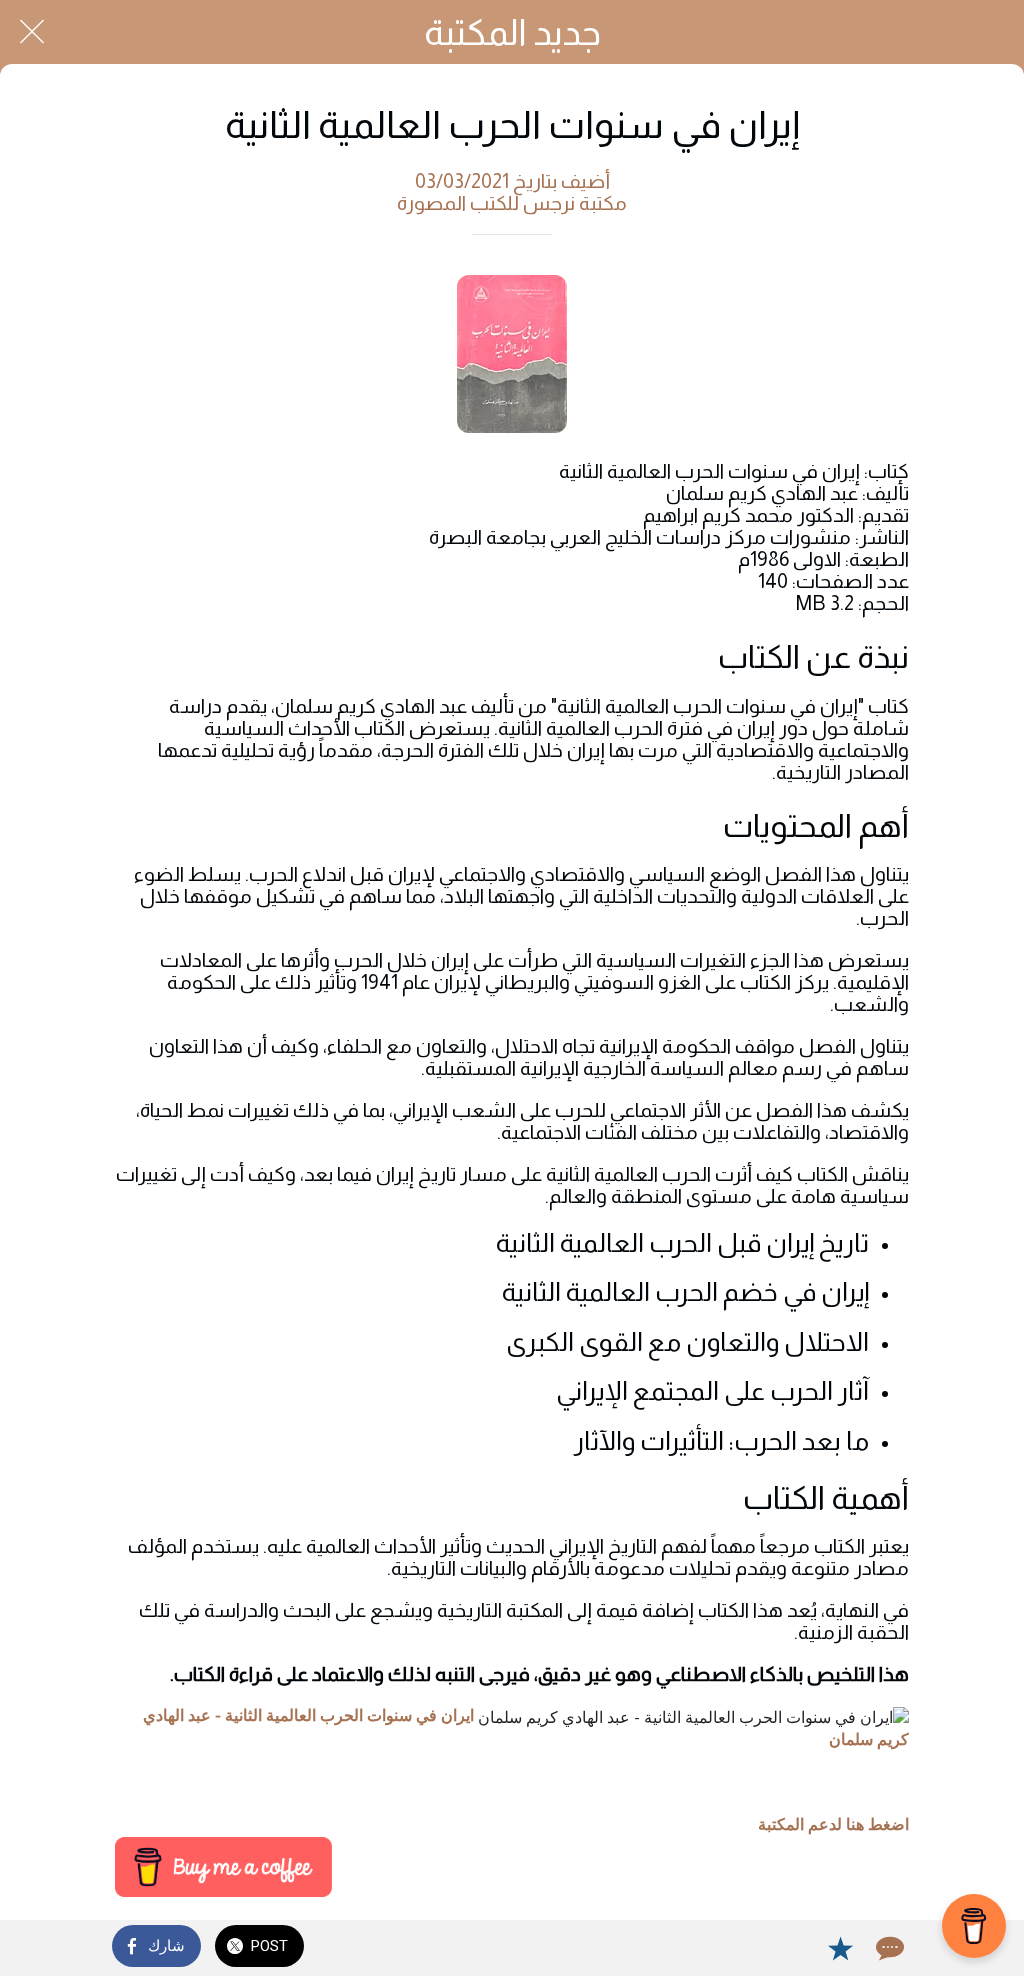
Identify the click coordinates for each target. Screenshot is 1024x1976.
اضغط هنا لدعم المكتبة (833, 1825)
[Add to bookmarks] (840, 1948)
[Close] (32, 32)
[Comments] (888, 1948)
